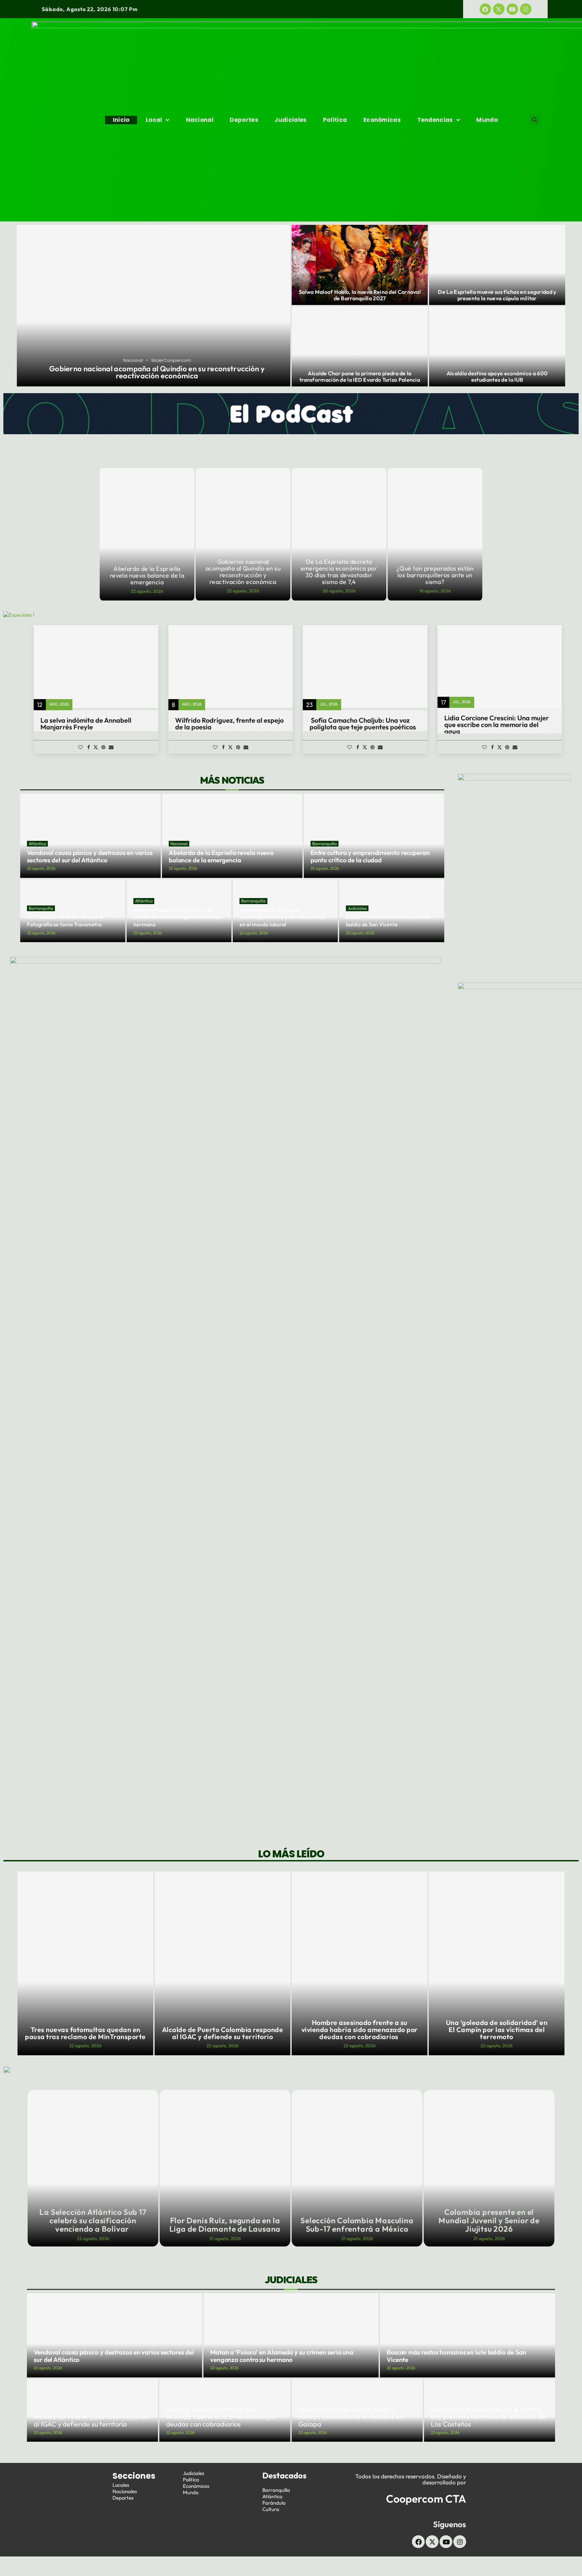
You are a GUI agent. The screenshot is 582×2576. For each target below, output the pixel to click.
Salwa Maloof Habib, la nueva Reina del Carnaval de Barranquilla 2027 (360, 295)
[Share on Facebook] (89, 747)
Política (335, 120)
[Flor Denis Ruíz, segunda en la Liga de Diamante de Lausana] (225, 2168)
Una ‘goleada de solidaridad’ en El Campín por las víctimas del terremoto (360, 2030)
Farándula (274, 2503)
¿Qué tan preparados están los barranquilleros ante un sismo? (435, 575)
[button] (535, 120)
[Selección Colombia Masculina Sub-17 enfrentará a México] (357, 2168)
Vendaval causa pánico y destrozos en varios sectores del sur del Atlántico (90, 856)
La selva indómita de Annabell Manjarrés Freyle (86, 724)
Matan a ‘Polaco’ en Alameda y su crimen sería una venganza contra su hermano (177, 917)
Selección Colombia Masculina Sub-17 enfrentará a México (357, 2225)
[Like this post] (80, 747)
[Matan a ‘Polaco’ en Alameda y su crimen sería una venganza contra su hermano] (291, 2335)
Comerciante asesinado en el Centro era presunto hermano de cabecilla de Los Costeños (488, 2417)
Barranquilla (276, 2490)
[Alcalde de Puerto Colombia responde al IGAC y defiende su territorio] (85, 1963)
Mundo (487, 120)
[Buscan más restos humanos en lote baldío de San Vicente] (467, 2335)
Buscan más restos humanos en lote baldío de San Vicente (388, 921)
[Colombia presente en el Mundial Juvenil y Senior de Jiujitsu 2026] (489, 2168)
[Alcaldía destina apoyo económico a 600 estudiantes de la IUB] (497, 346)
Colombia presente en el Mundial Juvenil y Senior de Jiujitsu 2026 (489, 2220)
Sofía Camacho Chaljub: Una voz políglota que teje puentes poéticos (363, 724)
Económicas (382, 120)
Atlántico (272, 2496)
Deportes (244, 120)
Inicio (121, 120)
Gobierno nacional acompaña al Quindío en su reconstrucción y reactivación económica (157, 372)
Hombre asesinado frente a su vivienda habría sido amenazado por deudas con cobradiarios (223, 2030)
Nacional (200, 120)
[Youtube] (512, 9)
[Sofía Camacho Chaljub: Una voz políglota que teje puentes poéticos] (365, 666)
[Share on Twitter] (96, 747)
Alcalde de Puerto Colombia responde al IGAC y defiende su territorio (86, 2033)
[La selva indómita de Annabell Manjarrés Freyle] (96, 666)
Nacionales (125, 2491)
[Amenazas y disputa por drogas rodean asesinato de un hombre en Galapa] (497, 1963)
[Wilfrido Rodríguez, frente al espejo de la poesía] (231, 666)
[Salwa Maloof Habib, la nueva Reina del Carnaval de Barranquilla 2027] (360, 265)
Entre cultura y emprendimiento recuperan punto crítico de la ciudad (370, 856)
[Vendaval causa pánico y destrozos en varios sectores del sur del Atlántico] (115, 2335)
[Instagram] (526, 9)
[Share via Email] (111, 747)
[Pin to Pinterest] (103, 747)
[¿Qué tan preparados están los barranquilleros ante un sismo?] (435, 534)
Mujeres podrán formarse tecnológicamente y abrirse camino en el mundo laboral (282, 917)
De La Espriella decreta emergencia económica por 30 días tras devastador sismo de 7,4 (339, 572)
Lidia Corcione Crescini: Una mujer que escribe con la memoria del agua (497, 725)
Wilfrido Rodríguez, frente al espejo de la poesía (229, 724)
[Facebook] (485, 9)
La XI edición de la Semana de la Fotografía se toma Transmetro (65, 921)
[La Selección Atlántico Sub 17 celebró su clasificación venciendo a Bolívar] (93, 2168)
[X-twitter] (499, 9)
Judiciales (290, 120)
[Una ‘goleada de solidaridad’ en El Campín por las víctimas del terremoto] (360, 1963)
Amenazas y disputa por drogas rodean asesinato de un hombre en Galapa (497, 2030)
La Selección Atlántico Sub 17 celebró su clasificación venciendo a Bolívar (93, 2220)
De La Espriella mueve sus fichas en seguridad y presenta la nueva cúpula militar (497, 295)
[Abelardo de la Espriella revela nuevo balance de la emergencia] (147, 534)
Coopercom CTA (426, 2499)
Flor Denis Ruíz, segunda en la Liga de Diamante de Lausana (225, 2225)
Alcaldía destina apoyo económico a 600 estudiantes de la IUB (497, 376)
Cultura (271, 2509)
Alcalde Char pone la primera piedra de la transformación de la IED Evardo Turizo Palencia (360, 376)
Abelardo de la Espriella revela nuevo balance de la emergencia (147, 575)
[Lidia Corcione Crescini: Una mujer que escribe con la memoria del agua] (500, 666)
